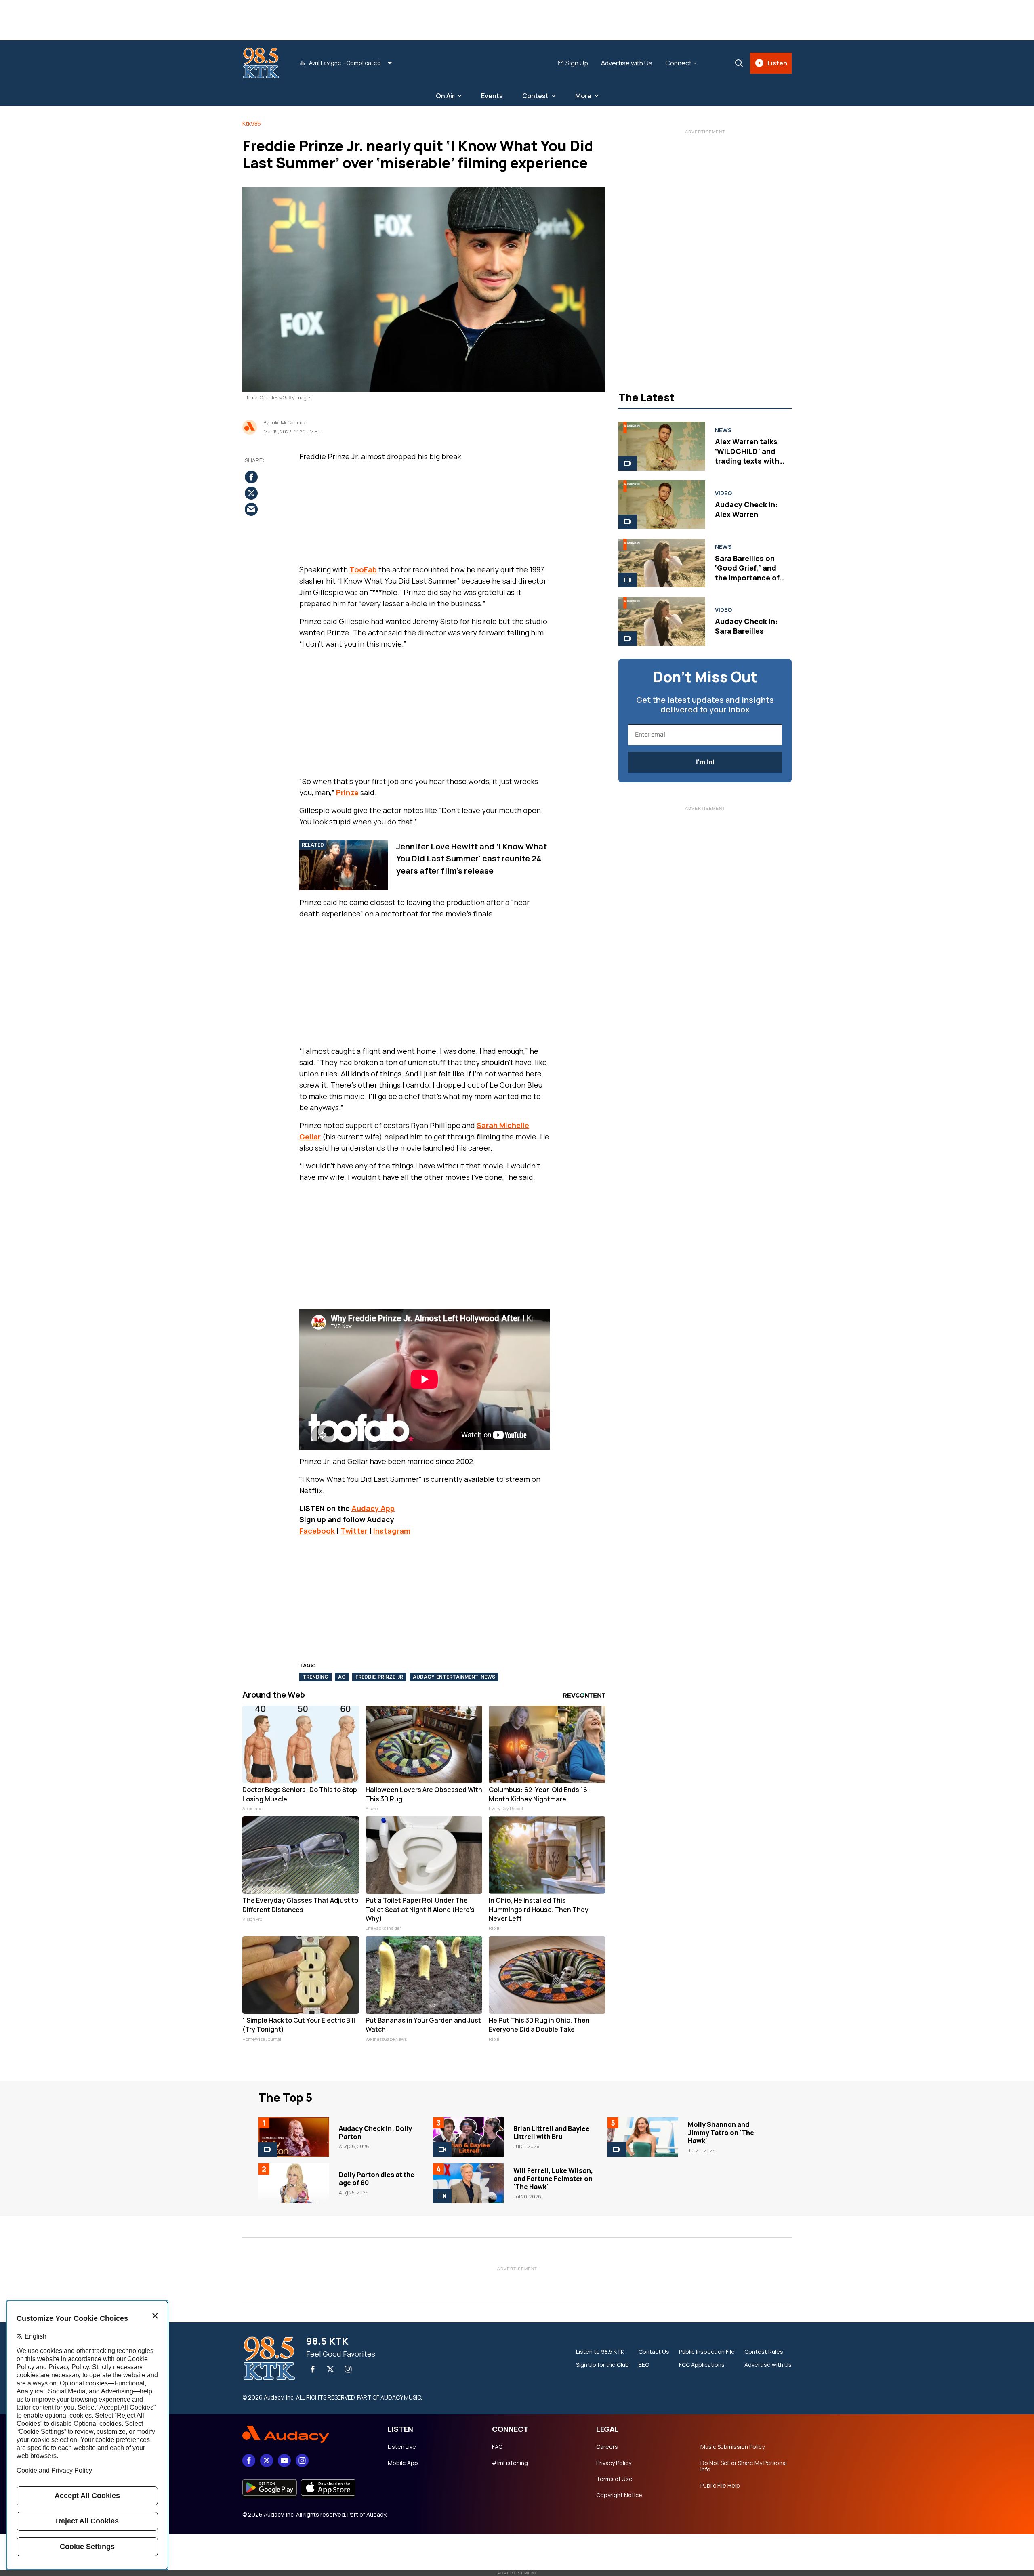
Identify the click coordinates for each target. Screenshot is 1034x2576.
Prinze (347, 792)
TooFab (363, 569)
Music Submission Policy (732, 2447)
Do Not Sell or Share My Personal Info (744, 2466)
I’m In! (705, 762)
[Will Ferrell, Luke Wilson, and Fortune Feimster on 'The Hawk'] (468, 2183)
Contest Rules (764, 2352)
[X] (330, 2369)
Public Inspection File (707, 2352)
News (723, 430)
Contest (535, 96)
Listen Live (402, 2447)
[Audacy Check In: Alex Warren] (662, 505)
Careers (607, 2447)
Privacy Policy (614, 2463)
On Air (445, 96)
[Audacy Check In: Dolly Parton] (294, 2137)
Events (492, 96)
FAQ (497, 2447)
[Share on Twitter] (251, 493)
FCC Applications (702, 2365)
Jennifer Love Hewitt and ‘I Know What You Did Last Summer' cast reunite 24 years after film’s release (472, 858)
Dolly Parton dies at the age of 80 (377, 2179)
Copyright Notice (619, 2495)
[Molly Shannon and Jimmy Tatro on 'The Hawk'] (643, 2137)
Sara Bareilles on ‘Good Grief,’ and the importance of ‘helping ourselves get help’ (748, 578)
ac (342, 1677)
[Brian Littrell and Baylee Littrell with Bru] (468, 2137)
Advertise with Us (627, 63)
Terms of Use (614, 2479)
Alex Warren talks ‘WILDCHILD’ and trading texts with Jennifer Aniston (747, 456)
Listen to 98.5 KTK (600, 2352)
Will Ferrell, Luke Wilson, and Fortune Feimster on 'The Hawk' (553, 2179)
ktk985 (252, 123)
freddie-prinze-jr (379, 1677)
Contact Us (654, 2352)
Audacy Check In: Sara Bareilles (746, 626)
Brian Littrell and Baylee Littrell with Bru (552, 2133)
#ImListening (510, 2463)
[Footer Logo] (307, 2434)
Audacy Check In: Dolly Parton (375, 2133)
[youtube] (284, 2460)
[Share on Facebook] (251, 477)
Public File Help (720, 2486)
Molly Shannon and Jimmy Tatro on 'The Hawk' (721, 2133)
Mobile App (403, 2463)
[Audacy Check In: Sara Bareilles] (662, 621)
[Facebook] (313, 2369)
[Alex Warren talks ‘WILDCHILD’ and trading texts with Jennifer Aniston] (662, 446)
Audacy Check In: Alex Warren (746, 509)
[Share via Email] (251, 509)
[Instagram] (348, 2369)
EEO (644, 2365)
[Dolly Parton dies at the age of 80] (294, 2183)
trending (315, 1677)
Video (723, 493)
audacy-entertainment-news (454, 1677)
